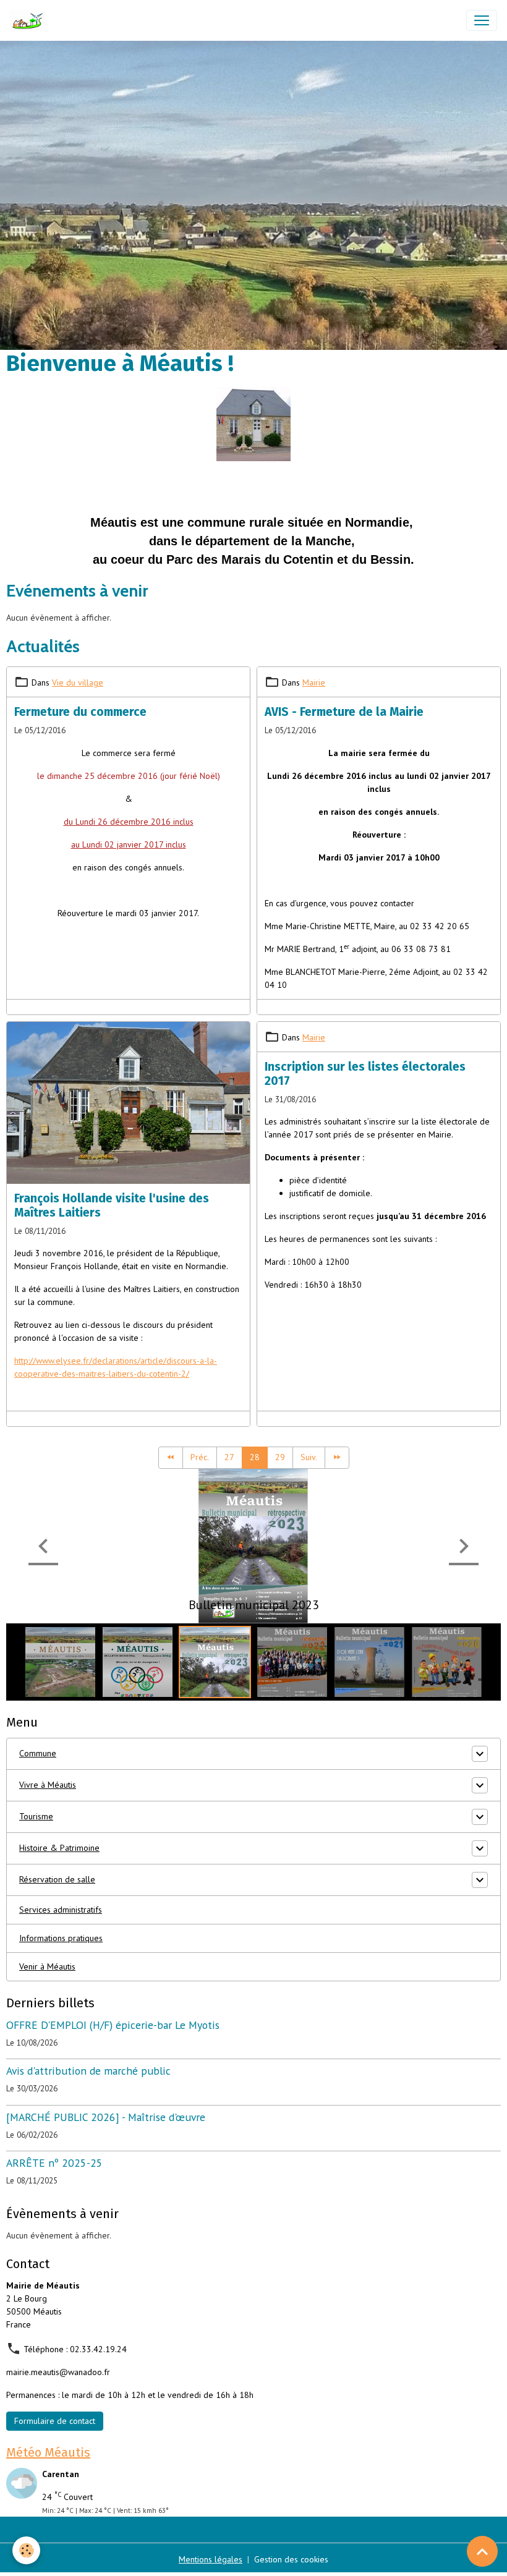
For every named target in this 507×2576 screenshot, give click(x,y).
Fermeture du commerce (80, 712)
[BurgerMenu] (482, 20)
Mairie (314, 682)
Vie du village (78, 682)
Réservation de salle (57, 1879)
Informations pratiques (61, 1938)
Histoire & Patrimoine (59, 1848)
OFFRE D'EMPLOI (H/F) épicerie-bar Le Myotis (113, 2025)
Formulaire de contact (55, 2421)
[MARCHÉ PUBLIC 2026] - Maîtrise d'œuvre (106, 2117)
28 (255, 1457)
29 (280, 1457)
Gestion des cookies (291, 2559)
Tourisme (36, 1816)
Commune (38, 1753)
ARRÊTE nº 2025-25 (54, 2163)
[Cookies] (26, 2550)
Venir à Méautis (47, 1966)
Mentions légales (211, 2559)
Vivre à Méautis (48, 1785)
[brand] (30, 20)
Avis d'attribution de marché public (88, 2071)
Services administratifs (61, 1910)
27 (229, 1457)
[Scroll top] (482, 2551)
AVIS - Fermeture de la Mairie (344, 712)
